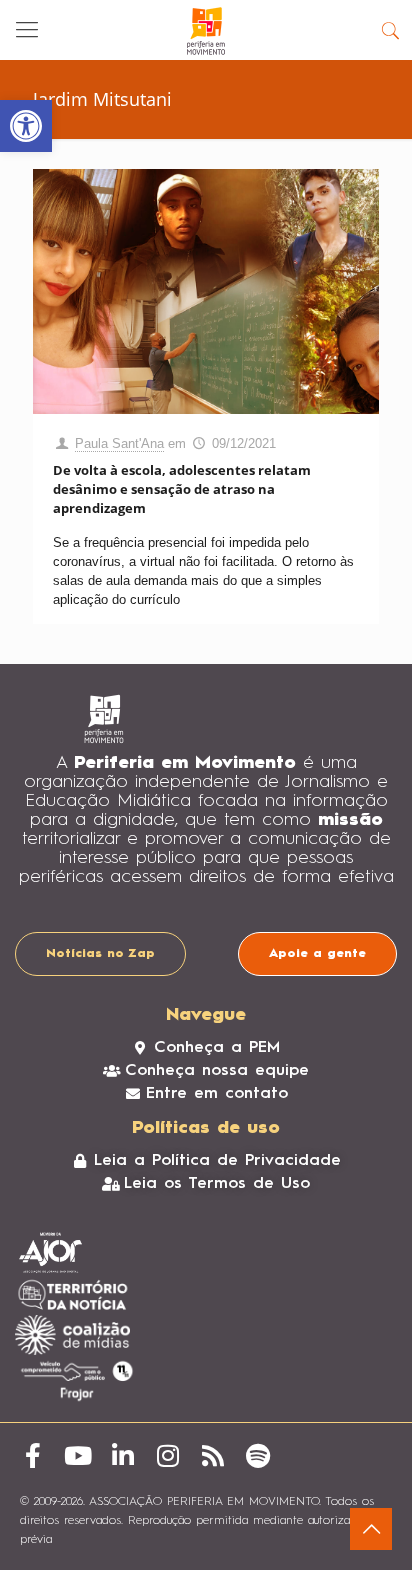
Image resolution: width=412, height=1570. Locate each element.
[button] (26, 126)
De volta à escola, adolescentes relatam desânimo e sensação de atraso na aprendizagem (182, 489)
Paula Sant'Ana (119, 443)
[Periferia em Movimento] (206, 30)
